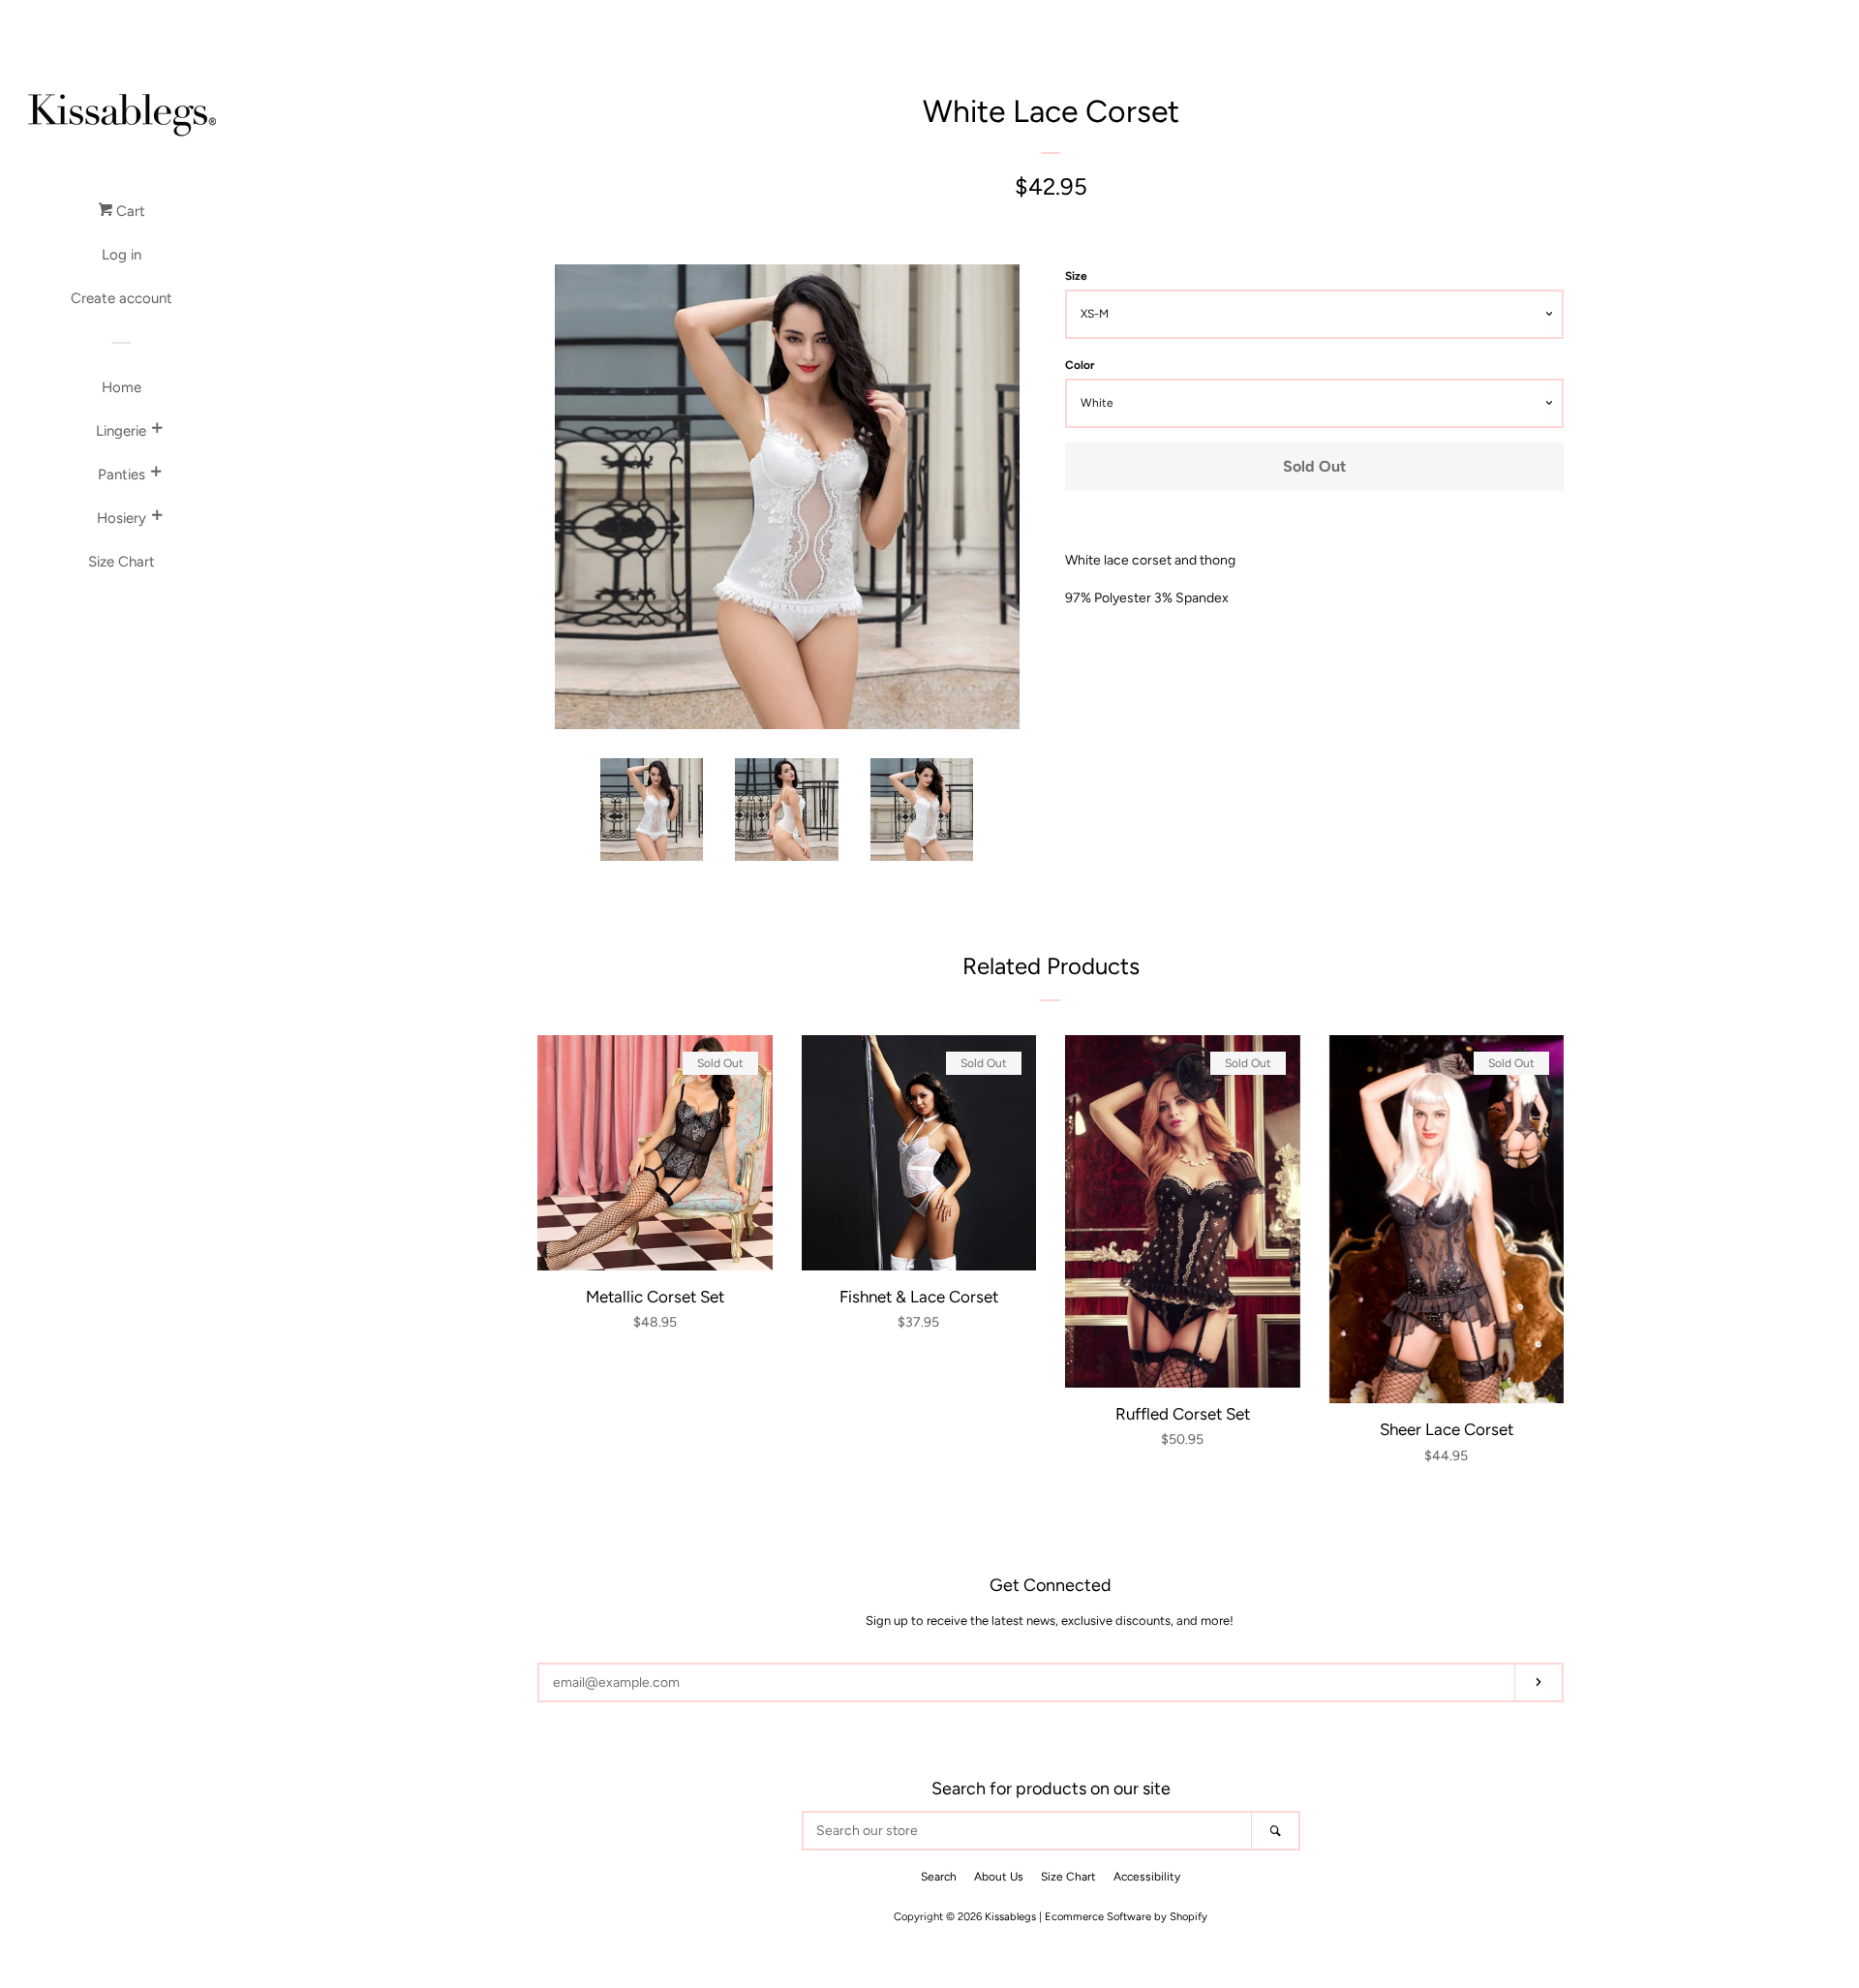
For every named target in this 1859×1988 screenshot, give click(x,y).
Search (939, 1877)
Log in (122, 255)
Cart (129, 211)
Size (1076, 276)
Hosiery (122, 518)
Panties (122, 474)
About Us (999, 1877)
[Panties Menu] (156, 474)
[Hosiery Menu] (157, 518)
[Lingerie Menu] (157, 431)
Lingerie (121, 431)
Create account (122, 298)
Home (122, 387)
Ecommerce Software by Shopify (1126, 1916)
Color (1080, 365)
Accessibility (1147, 1877)
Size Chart (122, 562)
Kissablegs (1010, 1916)
